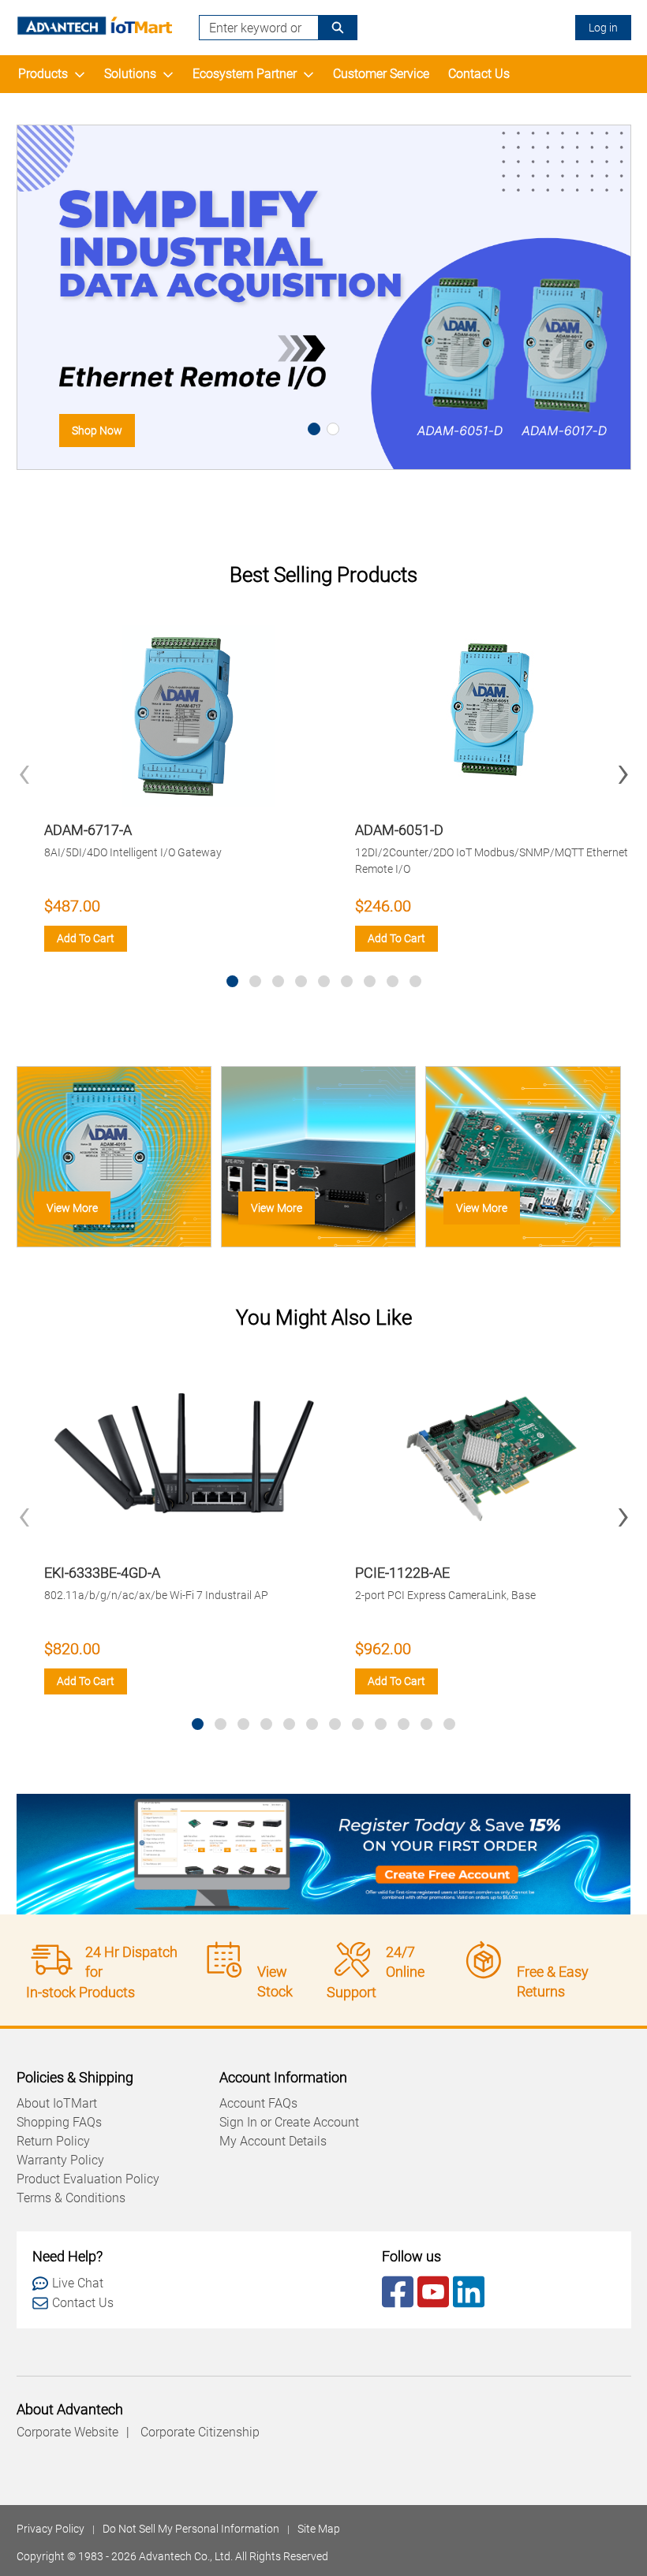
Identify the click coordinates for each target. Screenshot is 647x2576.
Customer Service (381, 74)
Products (43, 74)
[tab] (314, 429)
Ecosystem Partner (245, 74)
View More (72, 1208)
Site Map (319, 2529)
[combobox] (252, 28)
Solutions (130, 74)
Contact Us (479, 74)
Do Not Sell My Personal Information (191, 2529)
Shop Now (97, 431)
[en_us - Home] (95, 26)
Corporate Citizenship (200, 2432)
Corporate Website (67, 2432)
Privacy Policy (50, 2529)
